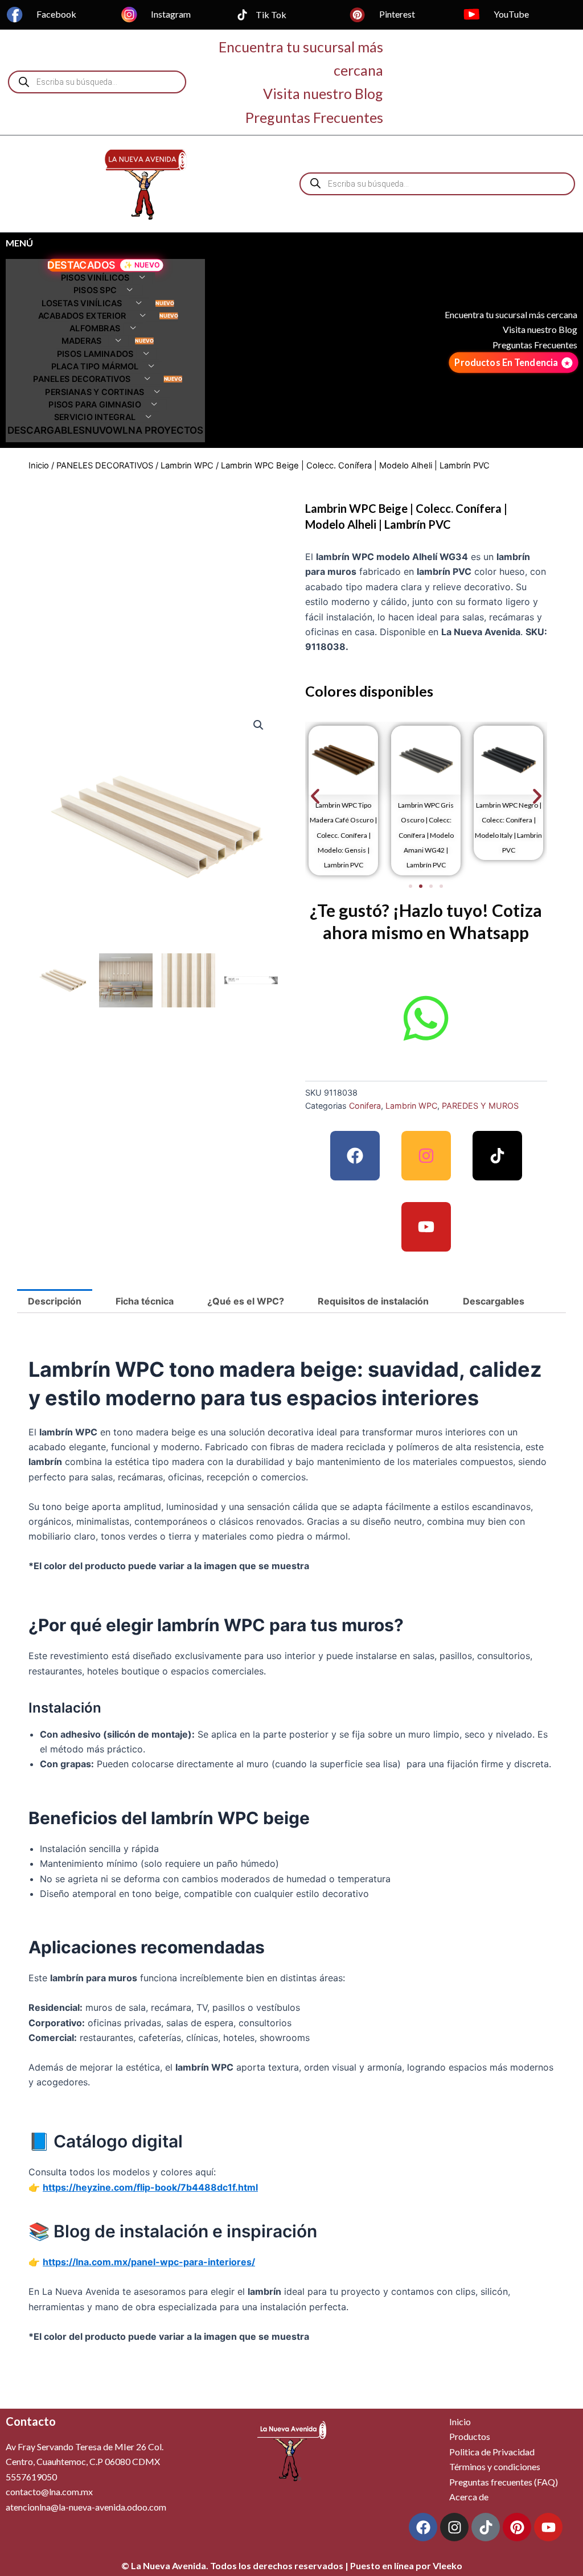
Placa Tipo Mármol (95, 367)
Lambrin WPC (187, 466)
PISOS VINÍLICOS (95, 278)
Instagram (171, 14)
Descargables (46, 430)
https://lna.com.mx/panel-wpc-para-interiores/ (149, 2262)
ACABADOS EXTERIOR (82, 316)
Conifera (365, 1106)
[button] (258, 725)
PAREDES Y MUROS (480, 1106)
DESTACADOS (81, 265)
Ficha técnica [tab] (145, 1301)
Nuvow (104, 430)
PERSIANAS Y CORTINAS (95, 392)
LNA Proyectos (163, 430)
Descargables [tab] (494, 1301)
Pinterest (397, 14)
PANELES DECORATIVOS (82, 379)
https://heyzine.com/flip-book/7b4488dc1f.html (150, 2187)
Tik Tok (271, 15)
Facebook (56, 14)
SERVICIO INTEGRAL (95, 417)
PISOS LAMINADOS (95, 354)
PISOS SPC (95, 291)
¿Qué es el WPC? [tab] (246, 1301)
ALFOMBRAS (95, 329)
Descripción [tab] (55, 1301)
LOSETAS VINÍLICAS (82, 303)
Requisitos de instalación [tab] (373, 1301)
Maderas (82, 341)
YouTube (511, 14)
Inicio (39, 466)
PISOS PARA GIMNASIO (95, 405)
